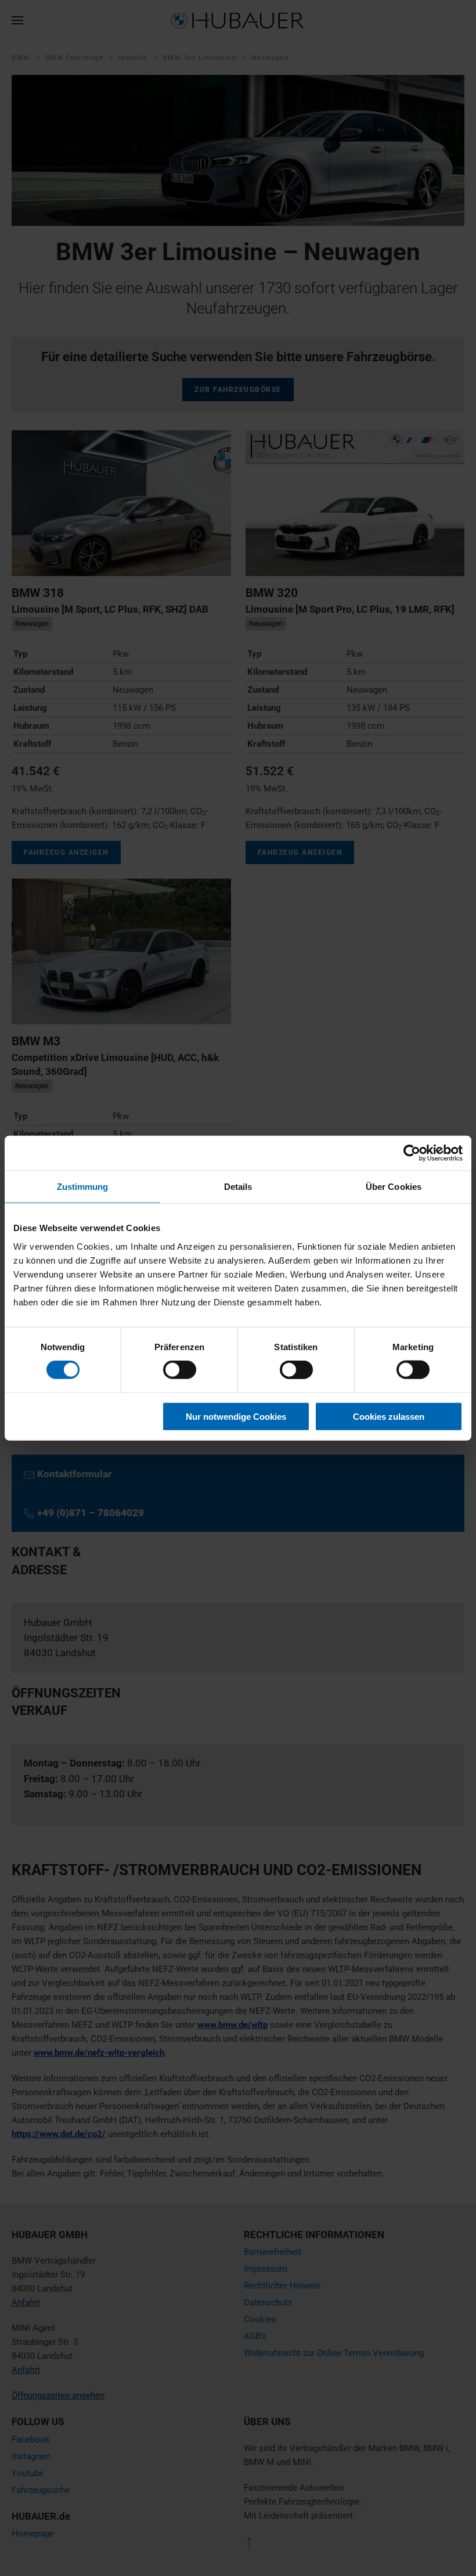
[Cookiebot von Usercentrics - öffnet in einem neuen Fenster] (412, 1153)
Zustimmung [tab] (83, 1187)
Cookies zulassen (389, 1416)
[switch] (180, 1370)
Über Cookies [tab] (394, 1187)
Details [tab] (238, 1187)
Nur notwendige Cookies (236, 1416)
